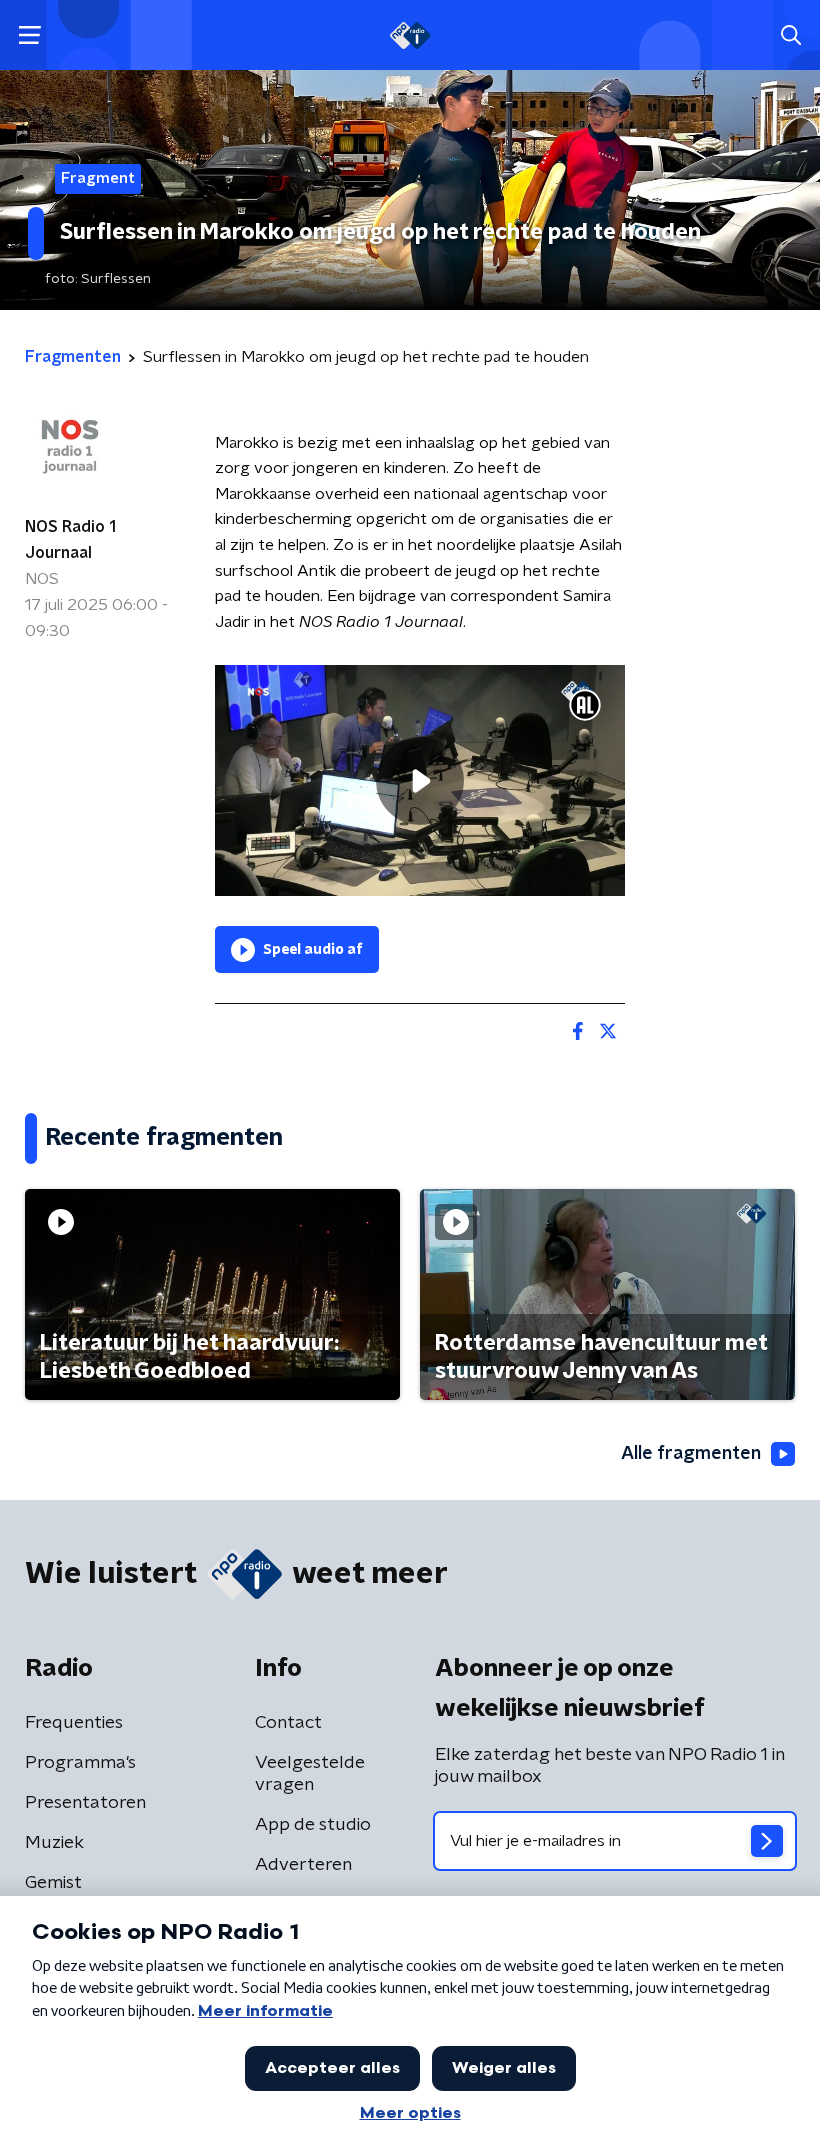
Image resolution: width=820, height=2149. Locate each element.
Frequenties (74, 1723)
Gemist (53, 1883)
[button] (29, 35)
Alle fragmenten (691, 1454)
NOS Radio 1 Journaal (70, 540)
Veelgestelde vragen (310, 1774)
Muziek (54, 1843)
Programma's (80, 1763)
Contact (288, 1723)
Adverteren (303, 1865)
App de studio (313, 1825)
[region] (420, 780)
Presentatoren (85, 1803)
